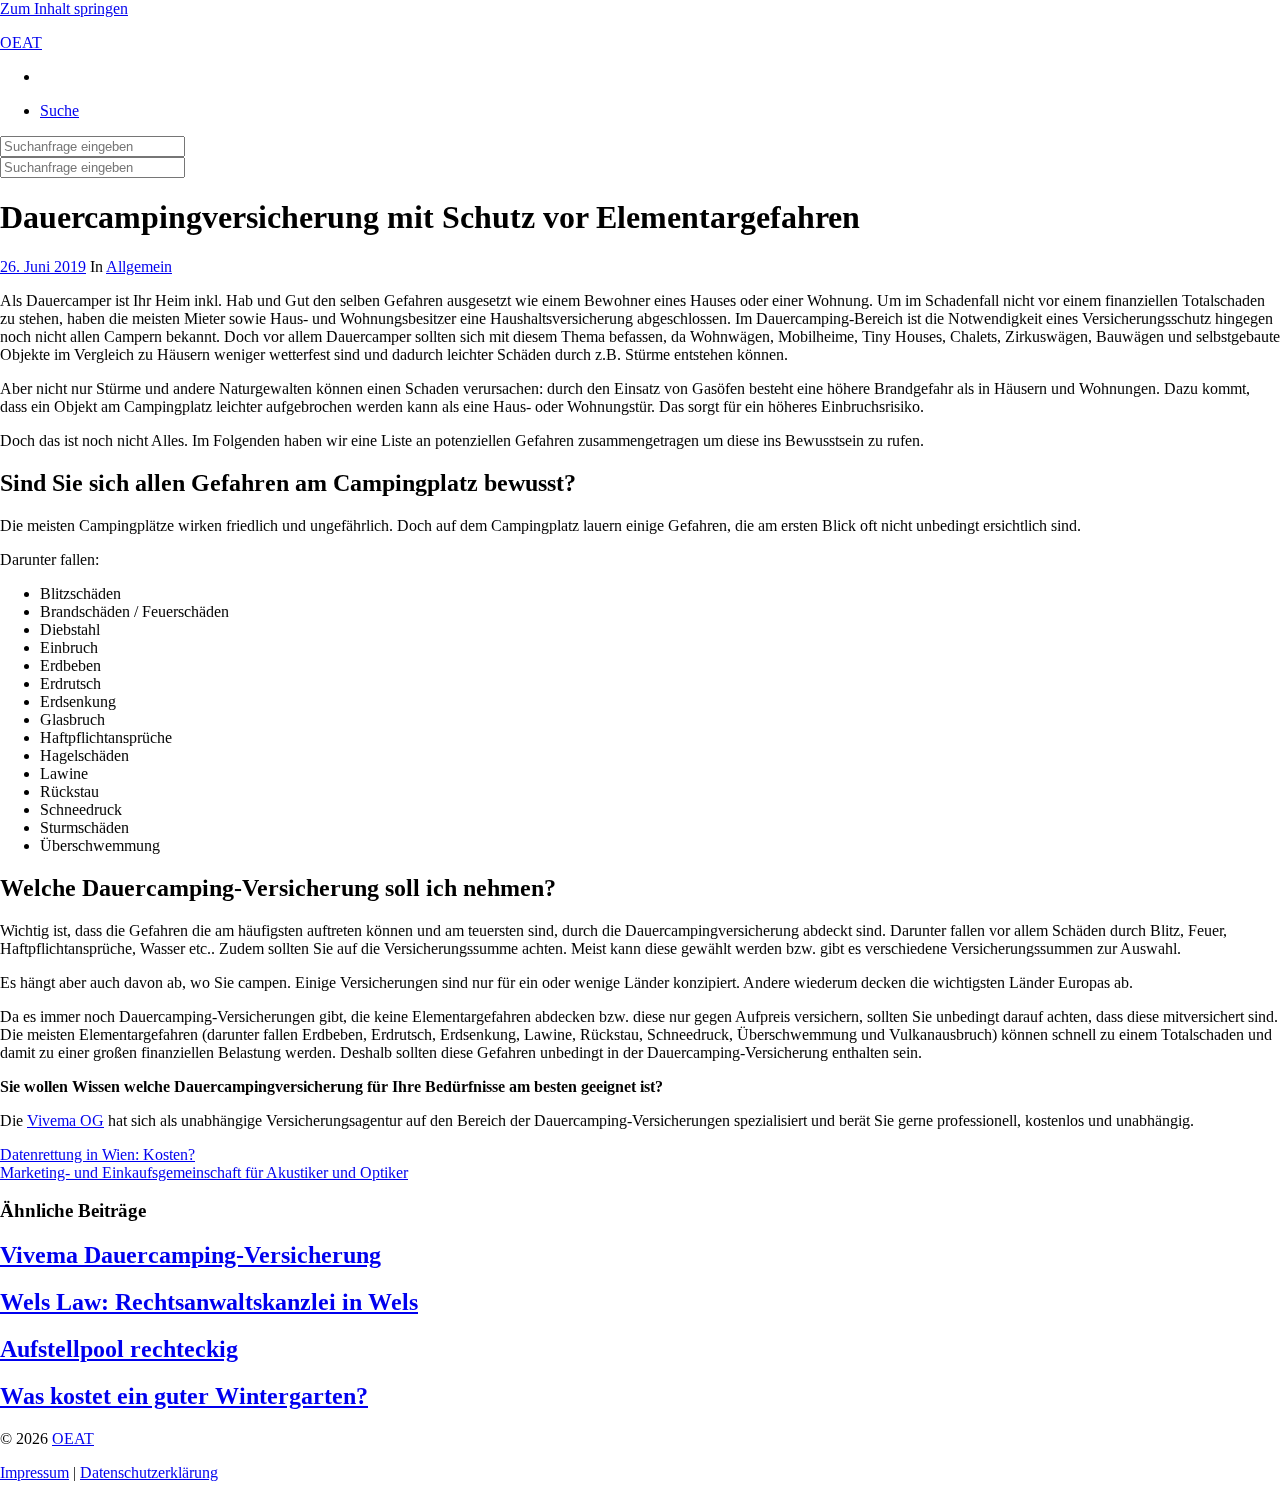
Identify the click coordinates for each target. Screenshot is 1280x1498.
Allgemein (139, 266)
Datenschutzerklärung (149, 1472)
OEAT (21, 42)
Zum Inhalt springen (64, 8)
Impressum (34, 1472)
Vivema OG (65, 1120)
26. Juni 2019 (43, 266)
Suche (59, 110)
